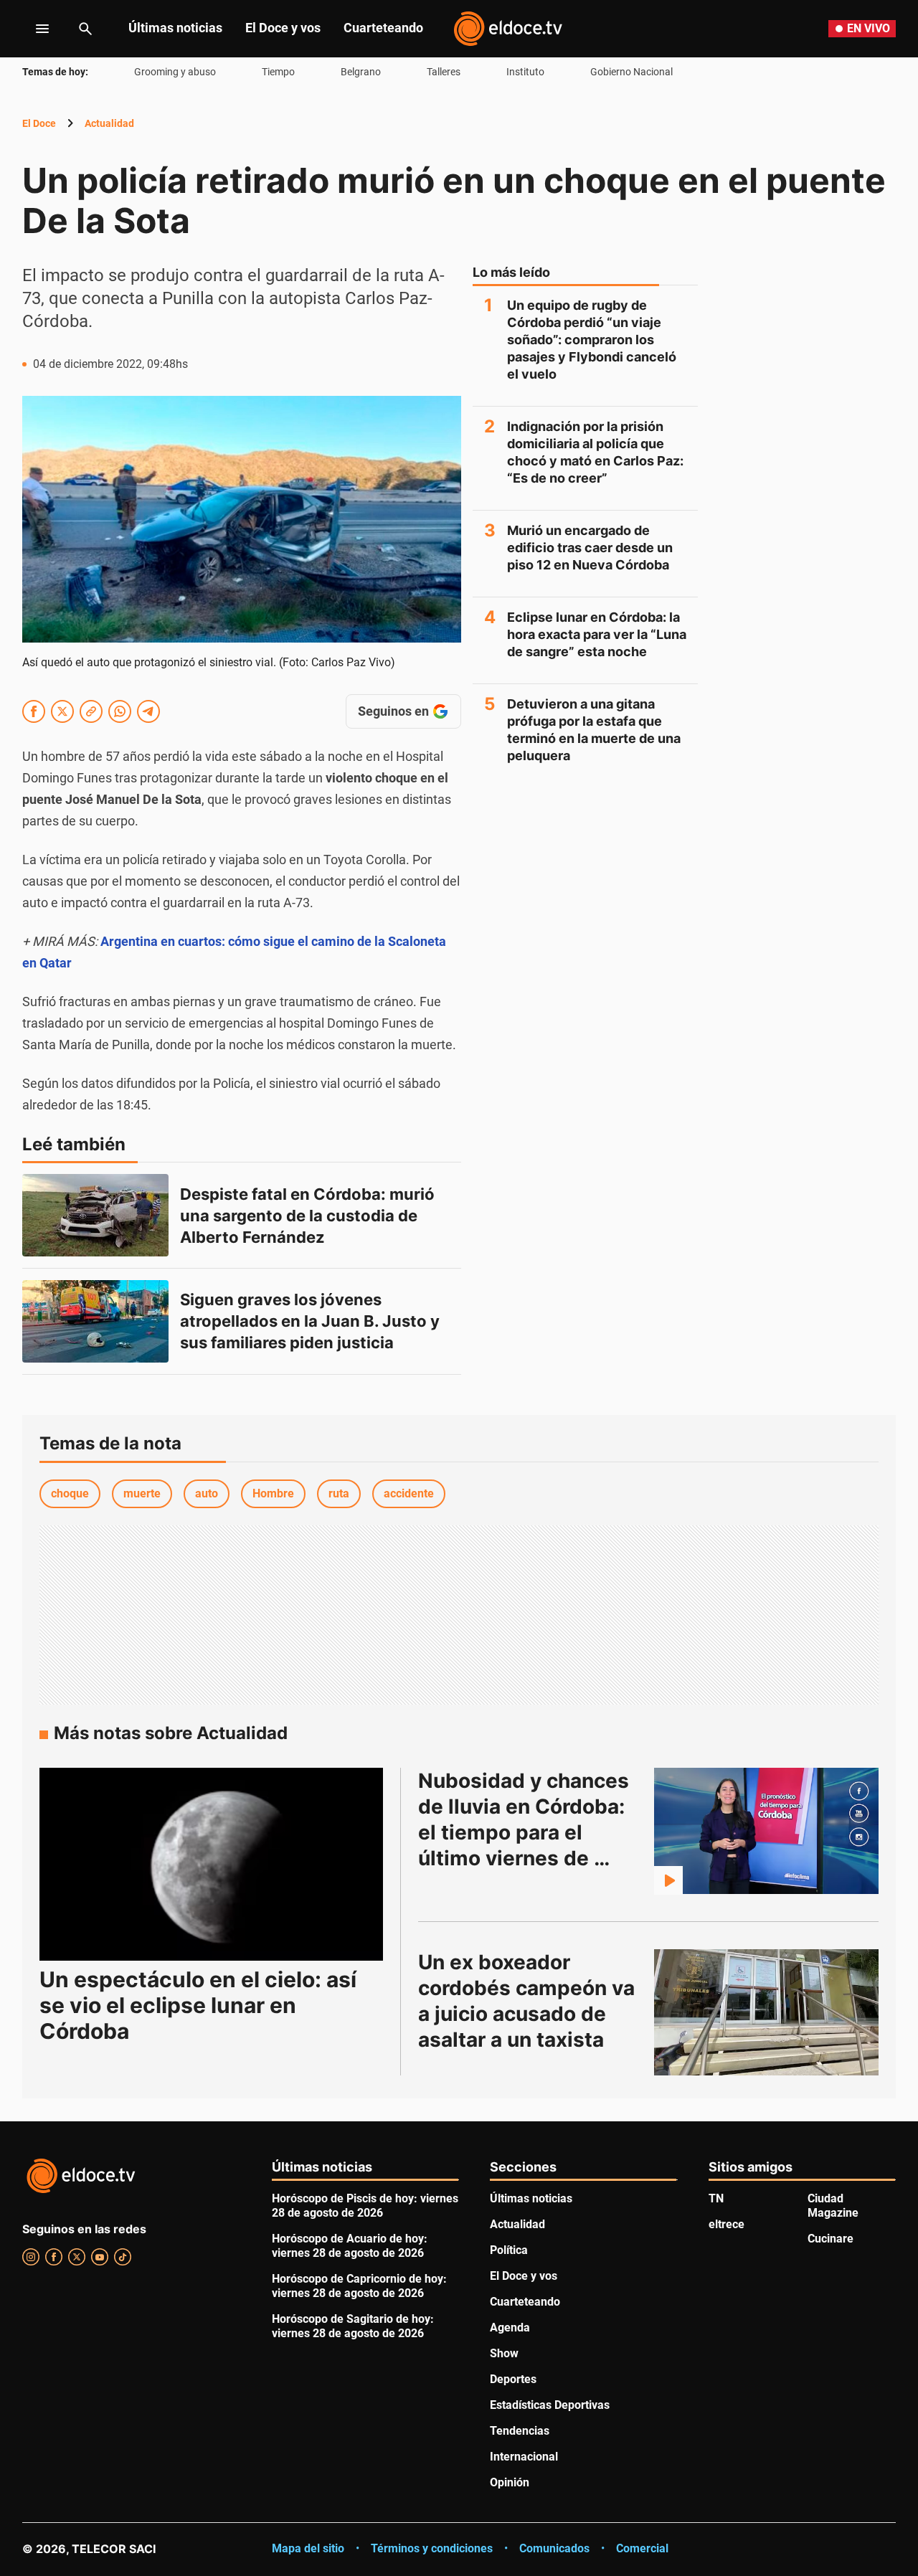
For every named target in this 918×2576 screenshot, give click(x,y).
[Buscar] (85, 29)
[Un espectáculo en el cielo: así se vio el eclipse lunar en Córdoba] (211, 1864)
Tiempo (278, 72)
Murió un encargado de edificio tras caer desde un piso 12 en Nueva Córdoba (590, 548)
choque (70, 1493)
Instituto (525, 72)
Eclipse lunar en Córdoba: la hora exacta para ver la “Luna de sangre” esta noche (597, 634)
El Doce (39, 123)
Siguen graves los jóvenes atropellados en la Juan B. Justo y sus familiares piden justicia (312, 1321)
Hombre (273, 1493)
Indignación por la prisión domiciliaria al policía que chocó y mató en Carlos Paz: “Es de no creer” (595, 452)
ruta (339, 1493)
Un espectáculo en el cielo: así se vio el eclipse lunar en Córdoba (198, 2005)
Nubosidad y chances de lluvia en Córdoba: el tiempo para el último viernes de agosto (526, 1832)
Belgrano (361, 72)
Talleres (444, 72)
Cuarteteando (383, 28)
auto (207, 1493)
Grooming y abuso (175, 72)
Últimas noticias (175, 28)
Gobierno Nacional (631, 72)
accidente (409, 1493)
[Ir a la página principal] (508, 29)
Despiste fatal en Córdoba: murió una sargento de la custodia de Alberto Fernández (309, 1216)
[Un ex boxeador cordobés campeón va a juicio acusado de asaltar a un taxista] (767, 2012)
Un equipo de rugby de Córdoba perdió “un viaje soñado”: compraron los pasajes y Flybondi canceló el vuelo (592, 340)
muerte (142, 1493)
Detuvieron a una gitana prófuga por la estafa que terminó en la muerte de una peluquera (594, 730)
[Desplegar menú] (31, 29)
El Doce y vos (283, 28)
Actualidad (109, 123)
